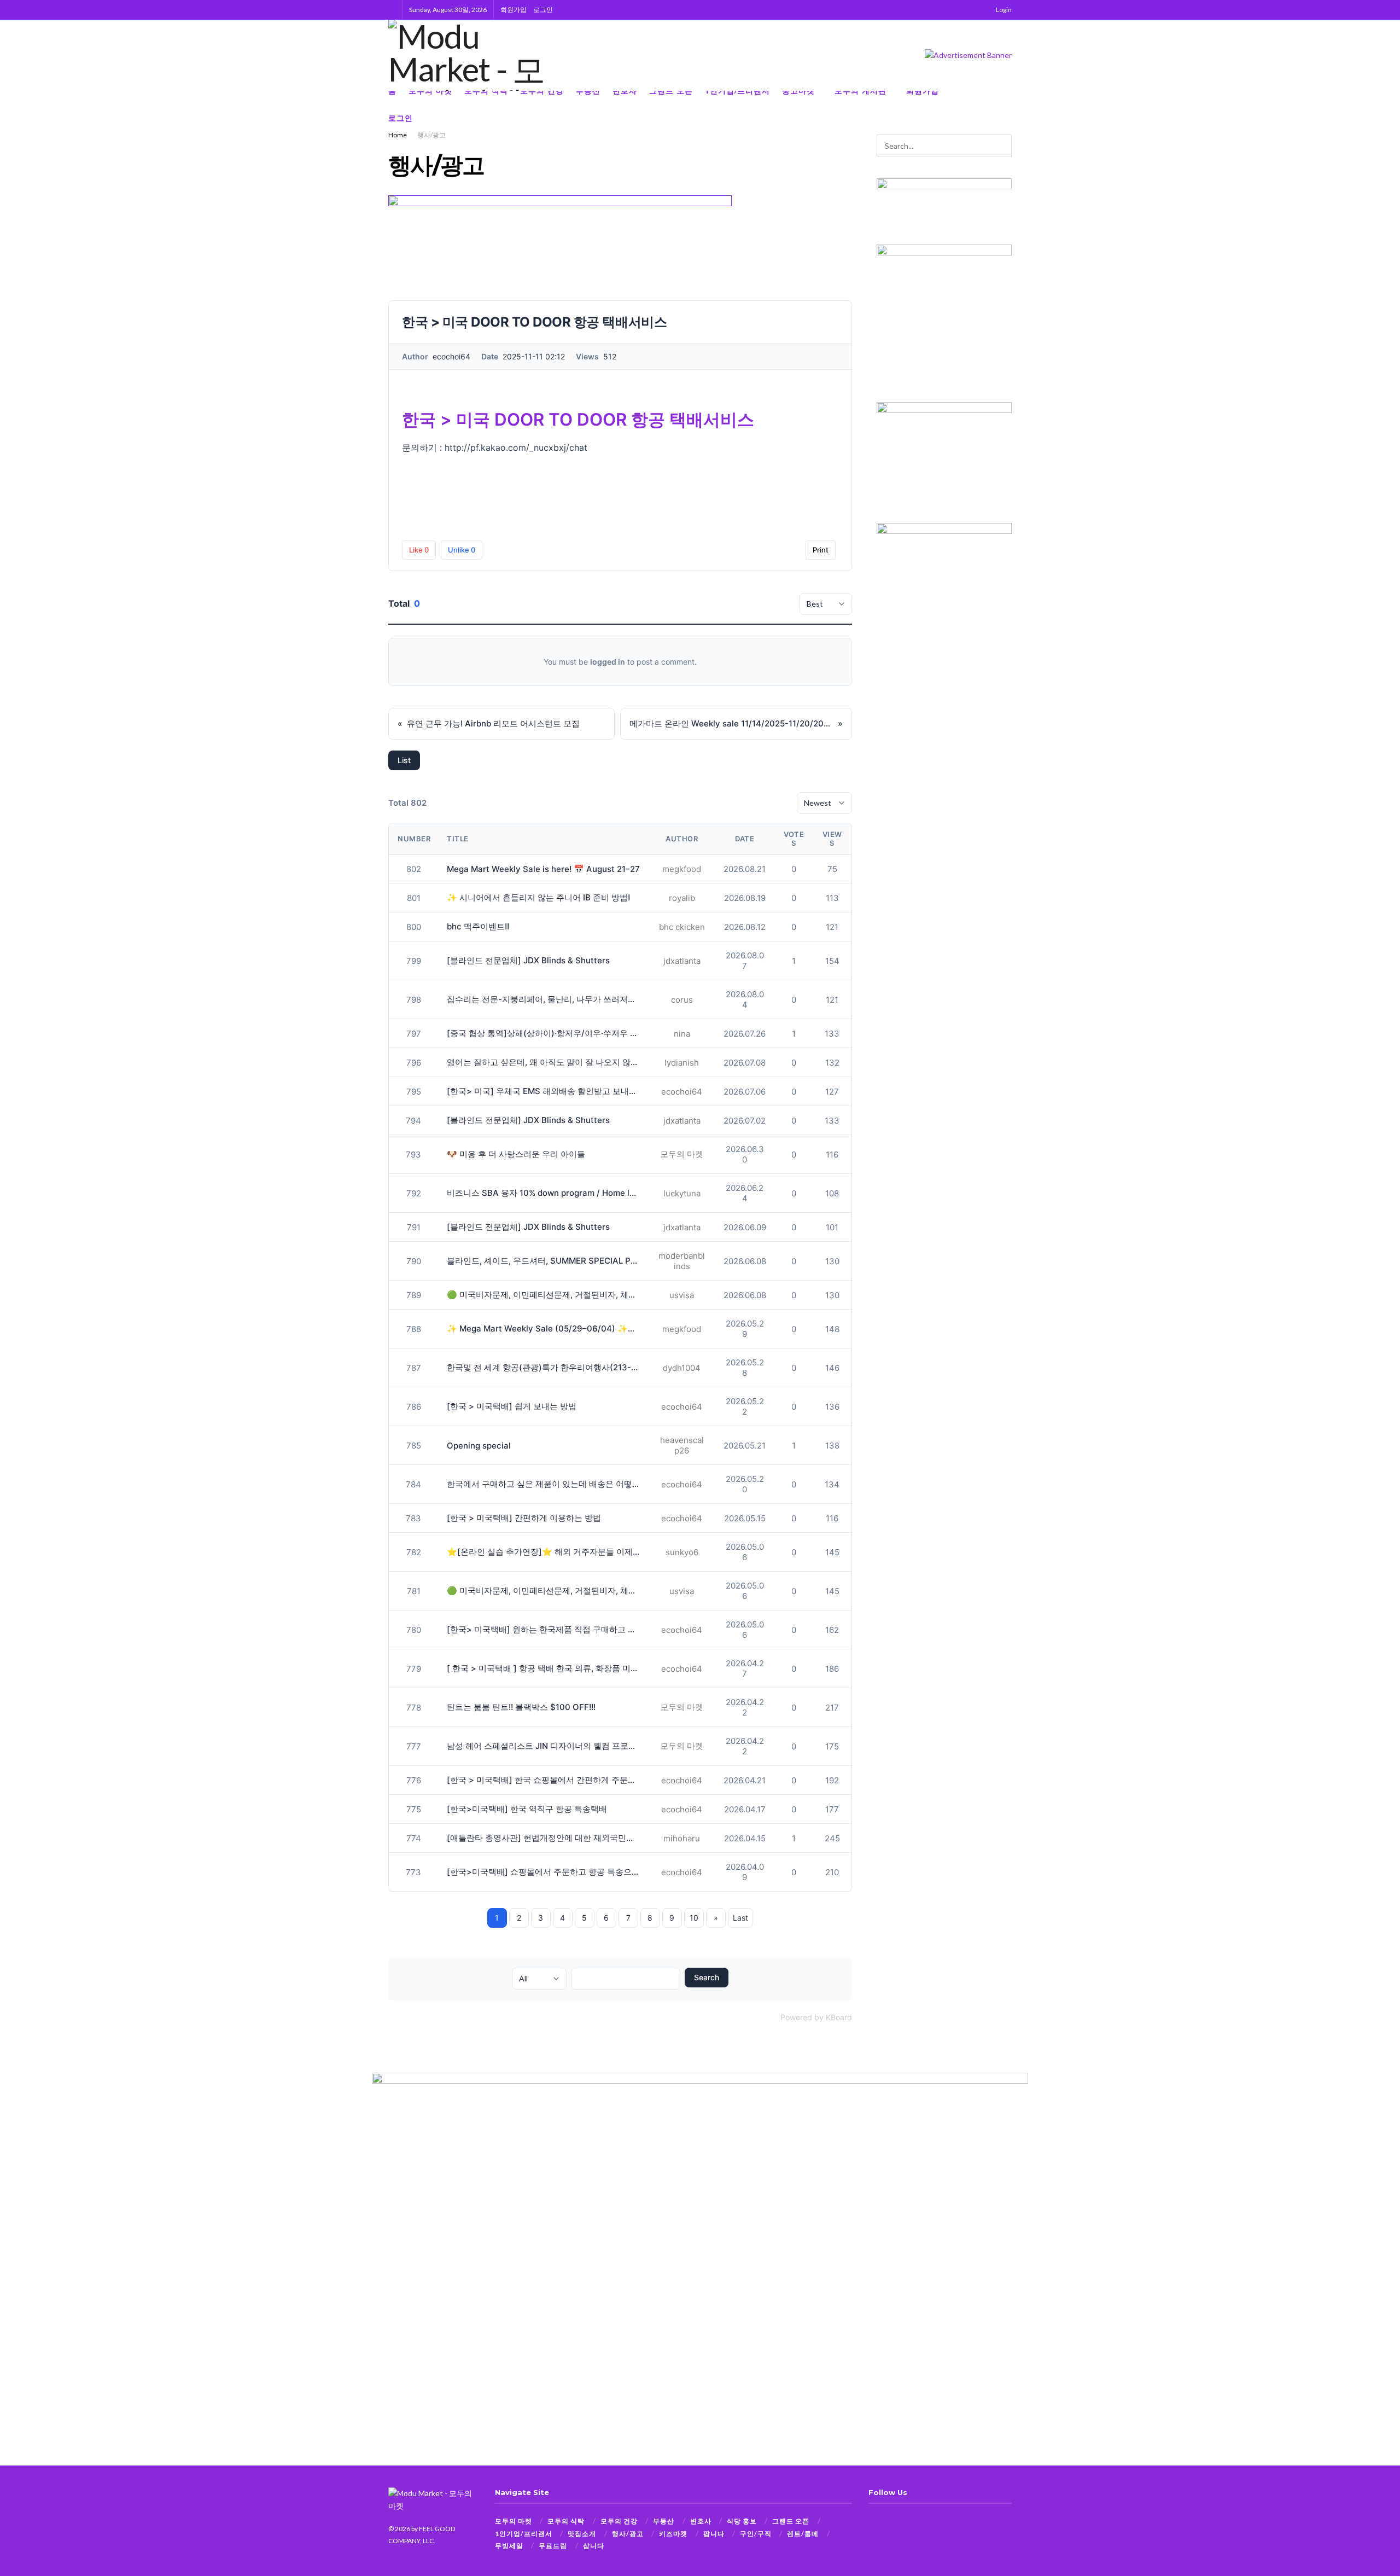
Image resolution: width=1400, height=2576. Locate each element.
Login (1003, 10)
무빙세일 (509, 2546)
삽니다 (594, 2546)
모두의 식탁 (566, 2521)
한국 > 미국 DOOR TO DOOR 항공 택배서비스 (578, 420)
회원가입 (514, 10)
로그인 (543, 10)
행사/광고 (431, 135)
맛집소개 (582, 2534)
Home (398, 135)
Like (419, 550)
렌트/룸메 (803, 2534)
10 (694, 1918)
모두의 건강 (619, 2521)
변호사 (701, 2521)
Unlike (462, 550)
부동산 (664, 2521)
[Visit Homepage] (477, 55)
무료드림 (553, 2546)
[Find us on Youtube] (1008, 104)
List (404, 760)
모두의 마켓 (514, 2521)
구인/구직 (756, 2534)
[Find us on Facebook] (973, 104)
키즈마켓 (673, 2534)
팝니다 (714, 2534)
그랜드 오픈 (791, 2521)
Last (740, 1918)
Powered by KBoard (816, 2017)
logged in (608, 662)
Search (707, 1977)
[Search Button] (392, 10)
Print (821, 550)
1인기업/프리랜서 (524, 2534)
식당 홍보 (742, 2521)
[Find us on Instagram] (991, 104)
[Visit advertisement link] (968, 55)
